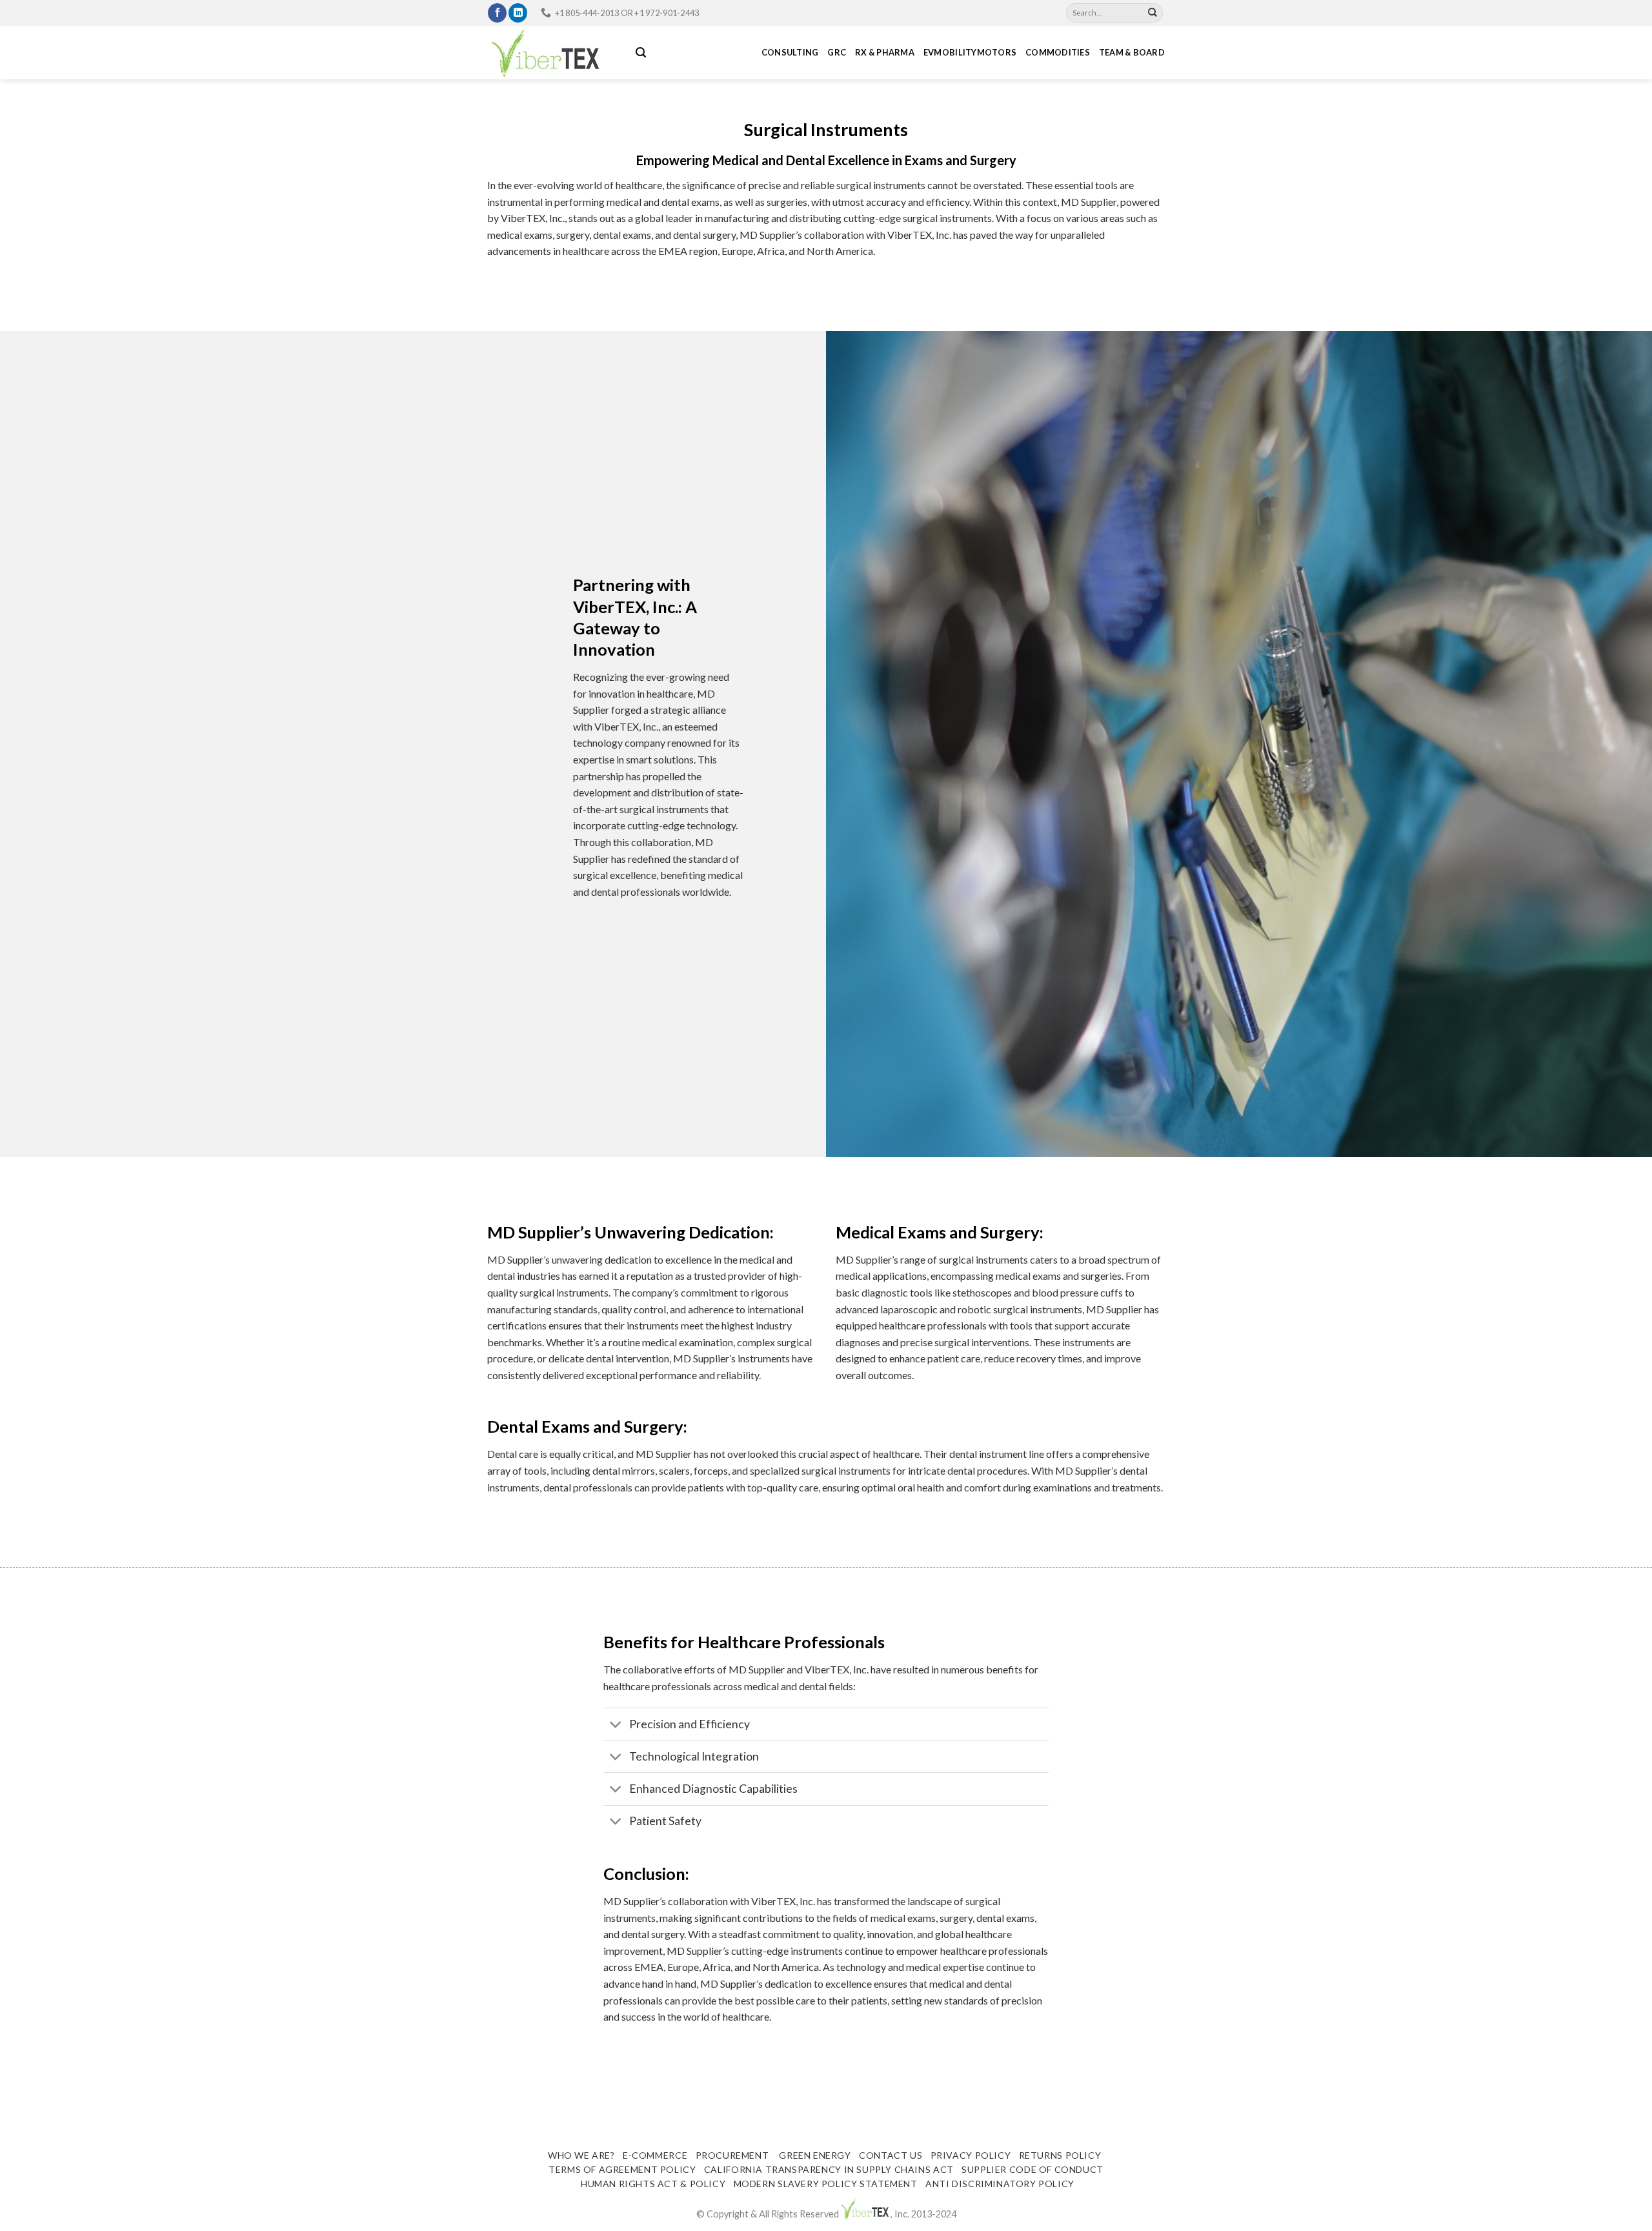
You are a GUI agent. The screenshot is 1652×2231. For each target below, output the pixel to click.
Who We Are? (581, 2155)
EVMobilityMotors (970, 52)
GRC (837, 52)
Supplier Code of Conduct (1032, 2169)
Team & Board (1132, 52)
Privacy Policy (971, 2155)
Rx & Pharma (885, 52)
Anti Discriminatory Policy (1000, 2184)
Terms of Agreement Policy (622, 2169)
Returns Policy (1060, 2155)
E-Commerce (655, 2155)
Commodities (1058, 52)
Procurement (732, 2155)
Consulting (790, 52)
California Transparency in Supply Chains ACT (829, 2169)
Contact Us (891, 2155)
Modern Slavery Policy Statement (826, 2184)
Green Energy (814, 2155)
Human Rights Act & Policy (653, 2184)
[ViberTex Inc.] (552, 53)
